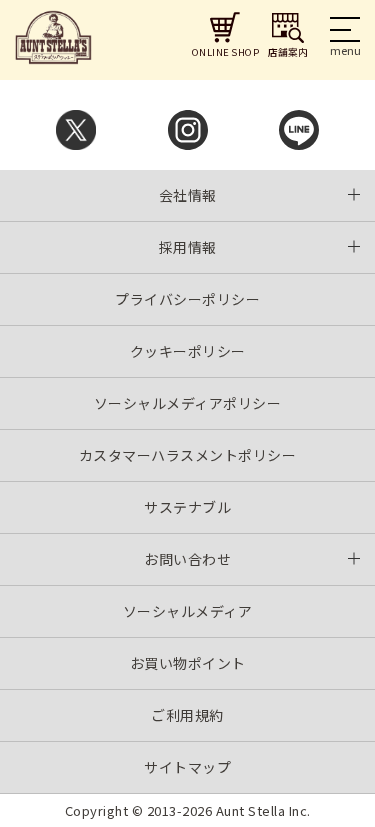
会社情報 (188, 195)
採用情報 (188, 247)
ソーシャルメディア (188, 611)
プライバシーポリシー (187, 299)
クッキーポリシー (188, 351)
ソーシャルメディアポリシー (188, 403)
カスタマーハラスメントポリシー (188, 455)
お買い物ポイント (188, 663)
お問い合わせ (187, 559)
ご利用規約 (187, 715)
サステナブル (187, 507)
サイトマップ (187, 767)
